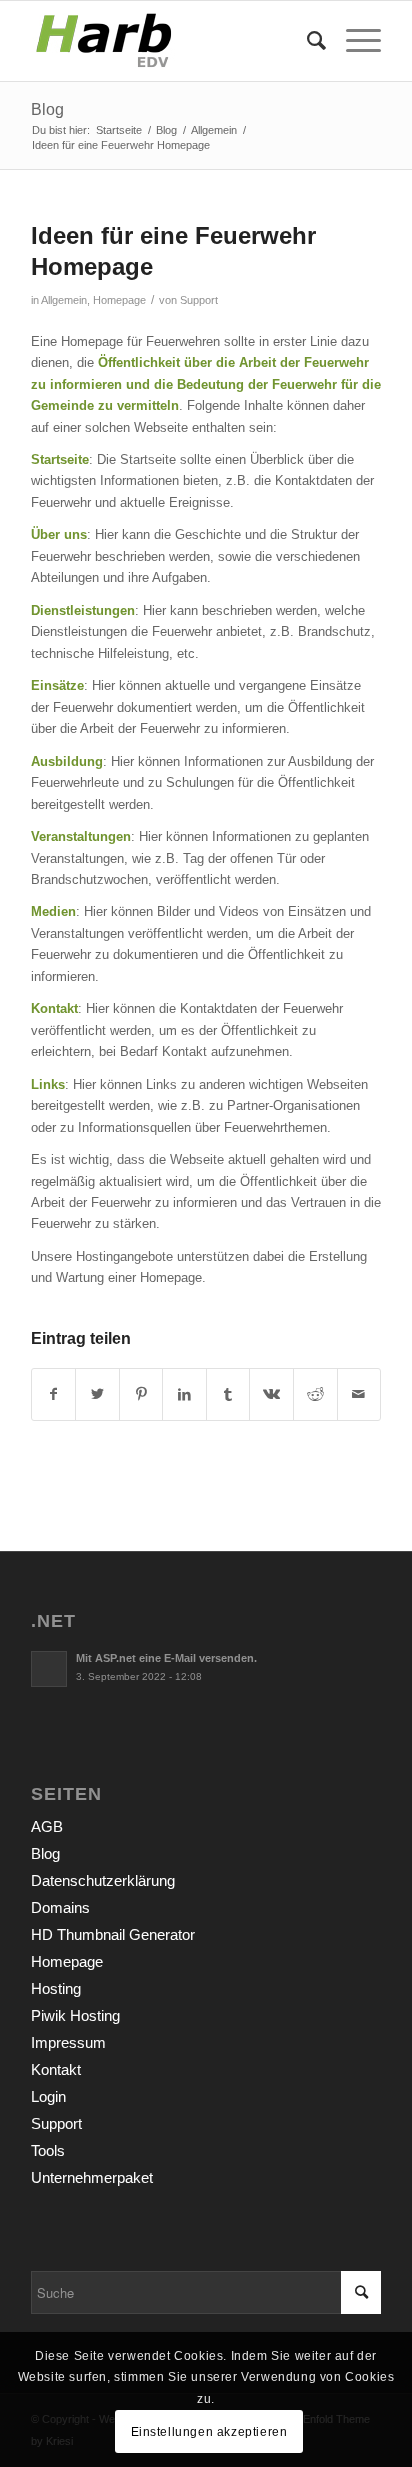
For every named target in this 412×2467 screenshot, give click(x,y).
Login (48, 2096)
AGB (47, 1826)
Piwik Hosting (75, 2015)
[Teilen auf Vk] (271, 1394)
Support (199, 300)
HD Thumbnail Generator (113, 1934)
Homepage (119, 300)
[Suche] (306, 41)
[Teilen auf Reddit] (315, 1394)
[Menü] (353, 41)
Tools (48, 2150)
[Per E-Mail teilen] (359, 1394)
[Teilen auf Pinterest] (141, 1394)
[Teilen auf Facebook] (54, 1394)
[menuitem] (306, 41)
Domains (60, 1907)
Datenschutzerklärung (103, 1880)
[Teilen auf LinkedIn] (184, 1394)
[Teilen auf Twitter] (97, 1394)
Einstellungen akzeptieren (209, 2432)
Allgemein (64, 300)
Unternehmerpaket (92, 2177)
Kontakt (56, 2069)
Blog (47, 109)
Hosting (56, 1988)
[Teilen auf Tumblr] (228, 1394)
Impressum (68, 2042)
